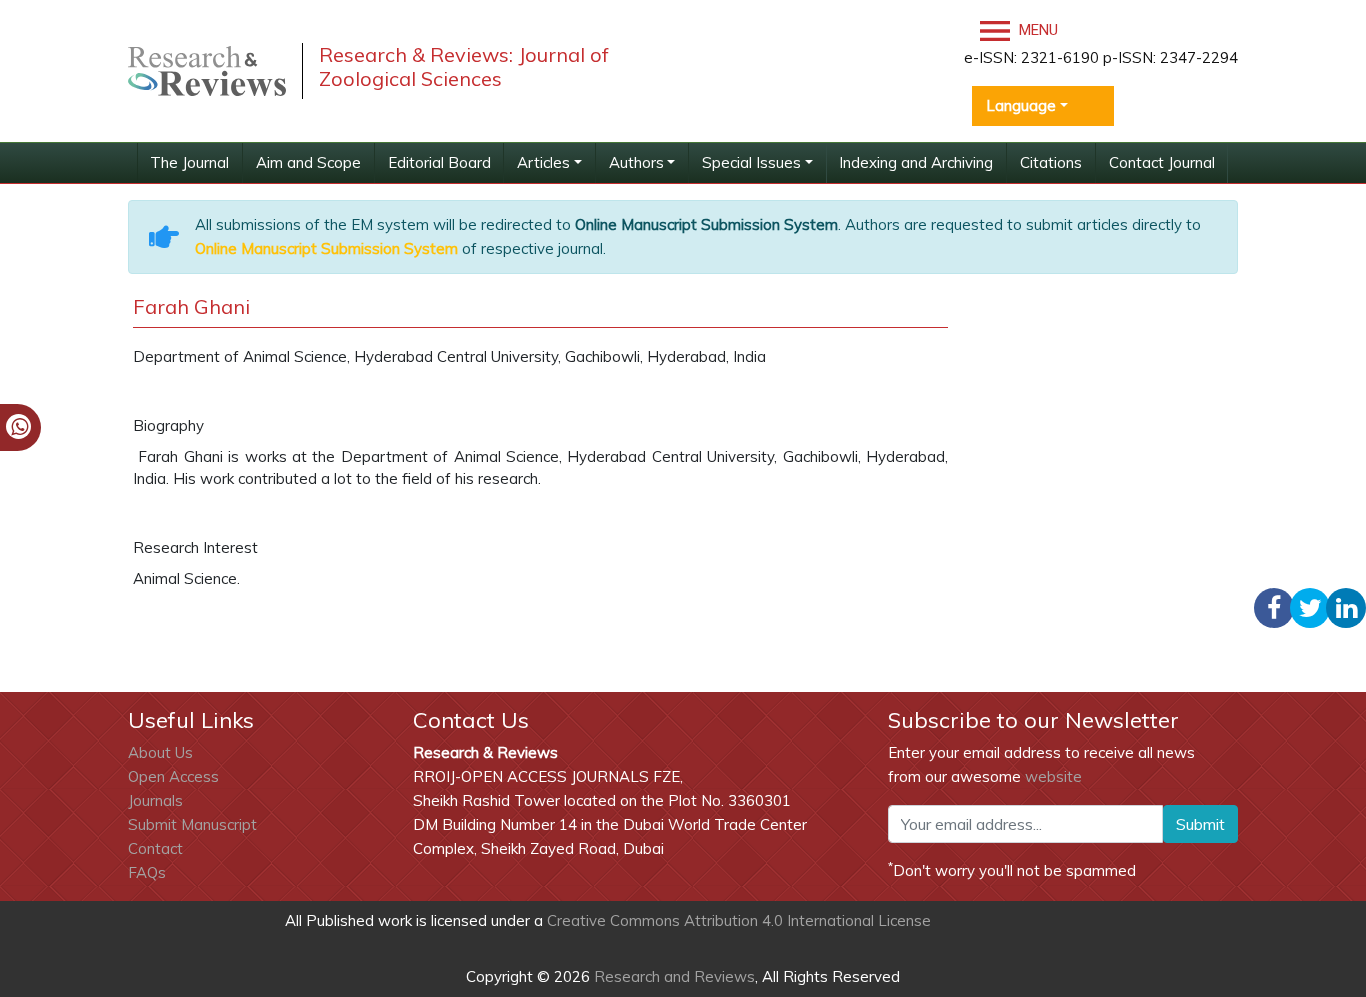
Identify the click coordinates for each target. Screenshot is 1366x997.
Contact (155, 848)
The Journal (189, 162)
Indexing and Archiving (916, 162)
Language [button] (1021, 105)
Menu (1036, 30)
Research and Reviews (672, 976)
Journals (155, 800)
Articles (543, 162)
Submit (1200, 824)
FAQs (147, 872)
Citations (1051, 162)
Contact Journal (1162, 162)
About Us (160, 752)
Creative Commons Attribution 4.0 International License (739, 920)
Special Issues (751, 162)
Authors (636, 162)
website (1053, 776)
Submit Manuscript (192, 824)
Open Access (173, 776)
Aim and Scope (308, 162)
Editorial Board (439, 162)
